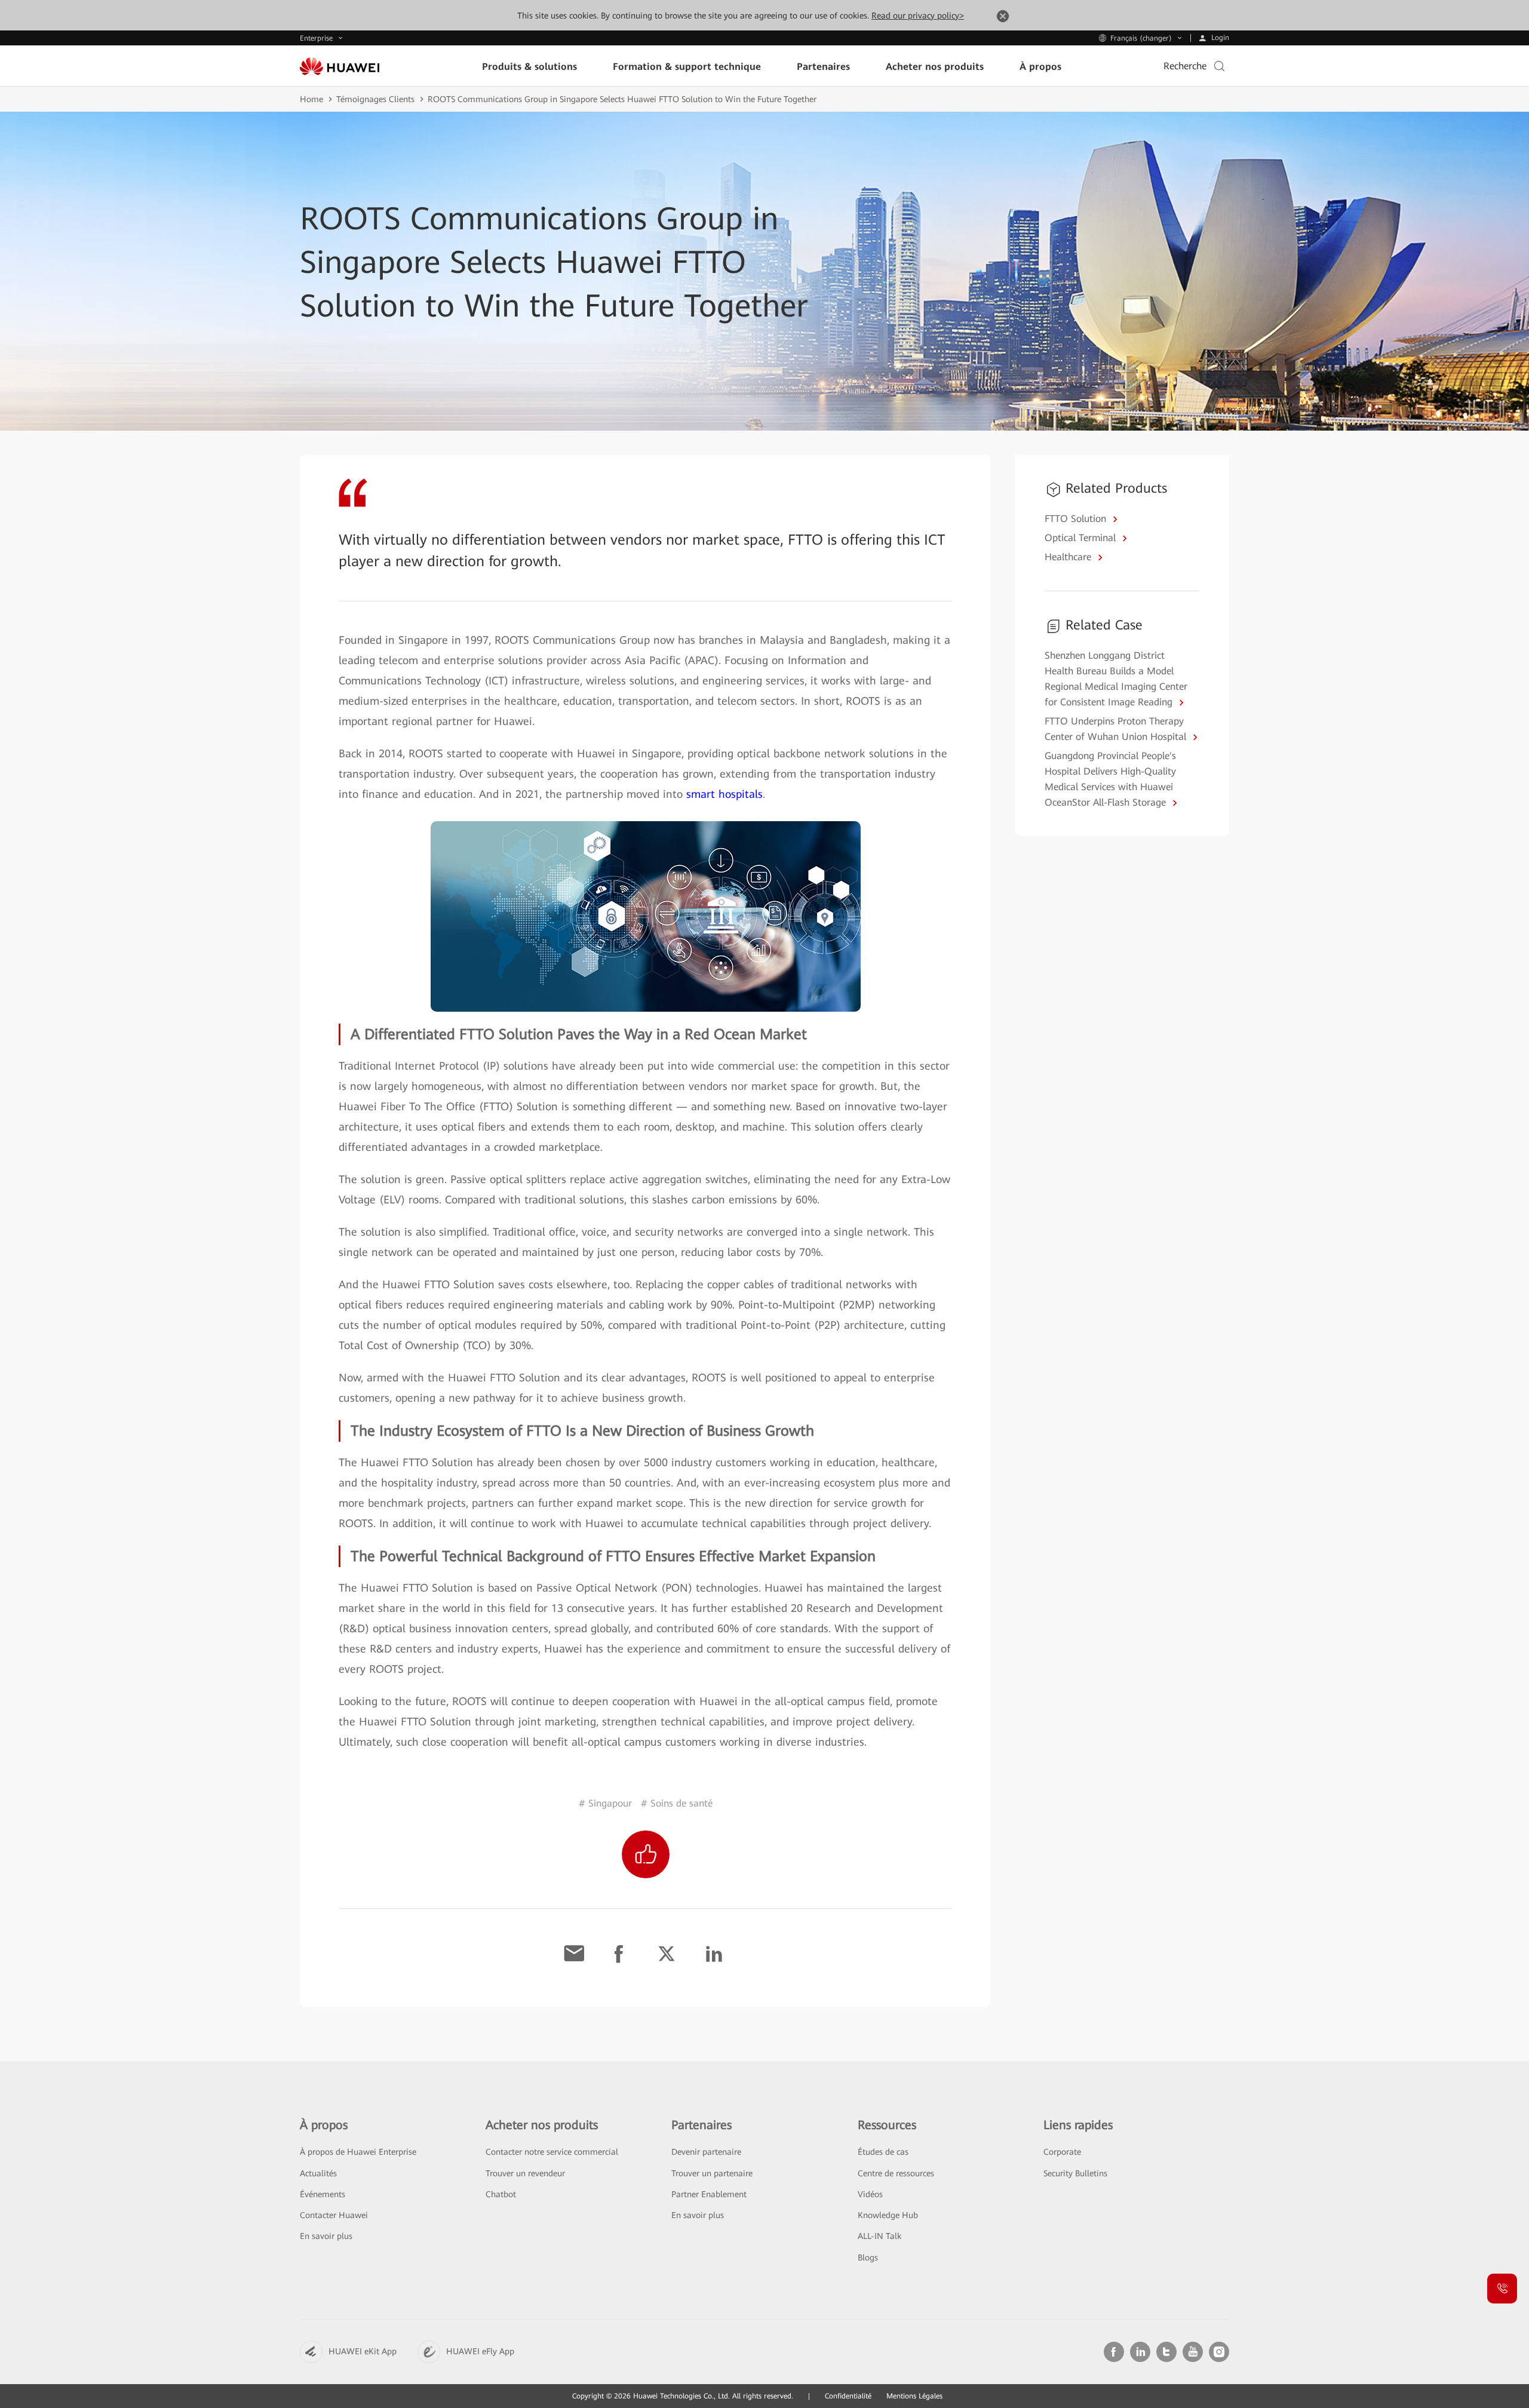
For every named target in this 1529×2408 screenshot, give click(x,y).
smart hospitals (724, 794)
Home (311, 99)
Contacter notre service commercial (552, 2152)
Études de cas (883, 2152)
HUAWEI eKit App (363, 2351)
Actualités (318, 2173)
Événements (323, 2194)
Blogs (868, 2257)
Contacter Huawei (334, 2215)
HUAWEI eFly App (480, 2351)
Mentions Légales (914, 2396)
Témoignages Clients (375, 99)
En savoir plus (326, 2236)
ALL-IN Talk (879, 2236)
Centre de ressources (896, 2173)
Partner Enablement (709, 2194)
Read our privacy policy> (918, 16)
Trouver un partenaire (712, 2173)
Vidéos (870, 2194)
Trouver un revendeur (525, 2173)
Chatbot (501, 2194)
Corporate (1062, 2152)
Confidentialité (848, 2396)
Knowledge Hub (888, 2215)
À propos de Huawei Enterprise (358, 2152)
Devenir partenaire (706, 2152)
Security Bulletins (1075, 2173)
